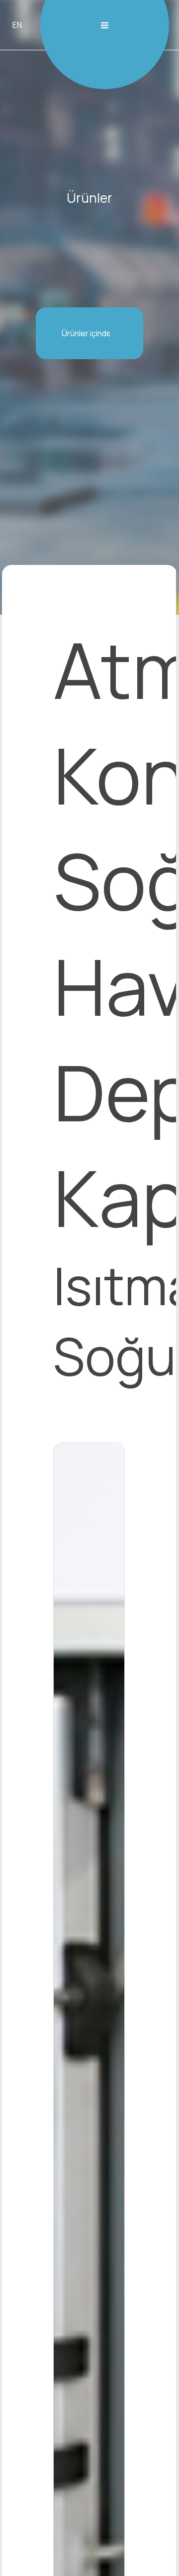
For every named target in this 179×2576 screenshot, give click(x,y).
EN (17, 25)
